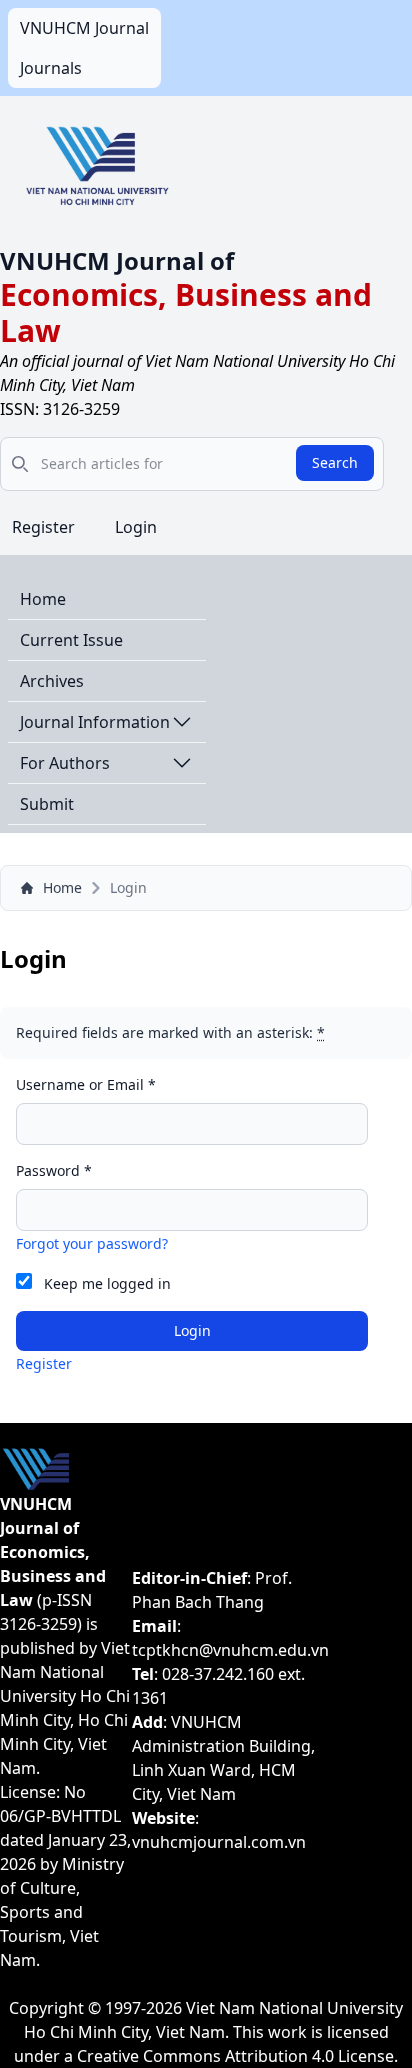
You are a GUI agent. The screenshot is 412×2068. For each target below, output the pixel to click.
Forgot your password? (92, 1243)
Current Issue (71, 640)
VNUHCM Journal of (117, 260)
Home (43, 599)
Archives (52, 681)
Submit (47, 804)
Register (43, 527)
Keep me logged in (107, 1283)
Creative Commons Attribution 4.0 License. (237, 2056)
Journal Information (95, 722)
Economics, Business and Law (186, 312)
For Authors (65, 763)
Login (136, 527)
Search (335, 462)
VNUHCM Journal (84, 28)
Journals (51, 68)
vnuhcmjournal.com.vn (219, 1842)
